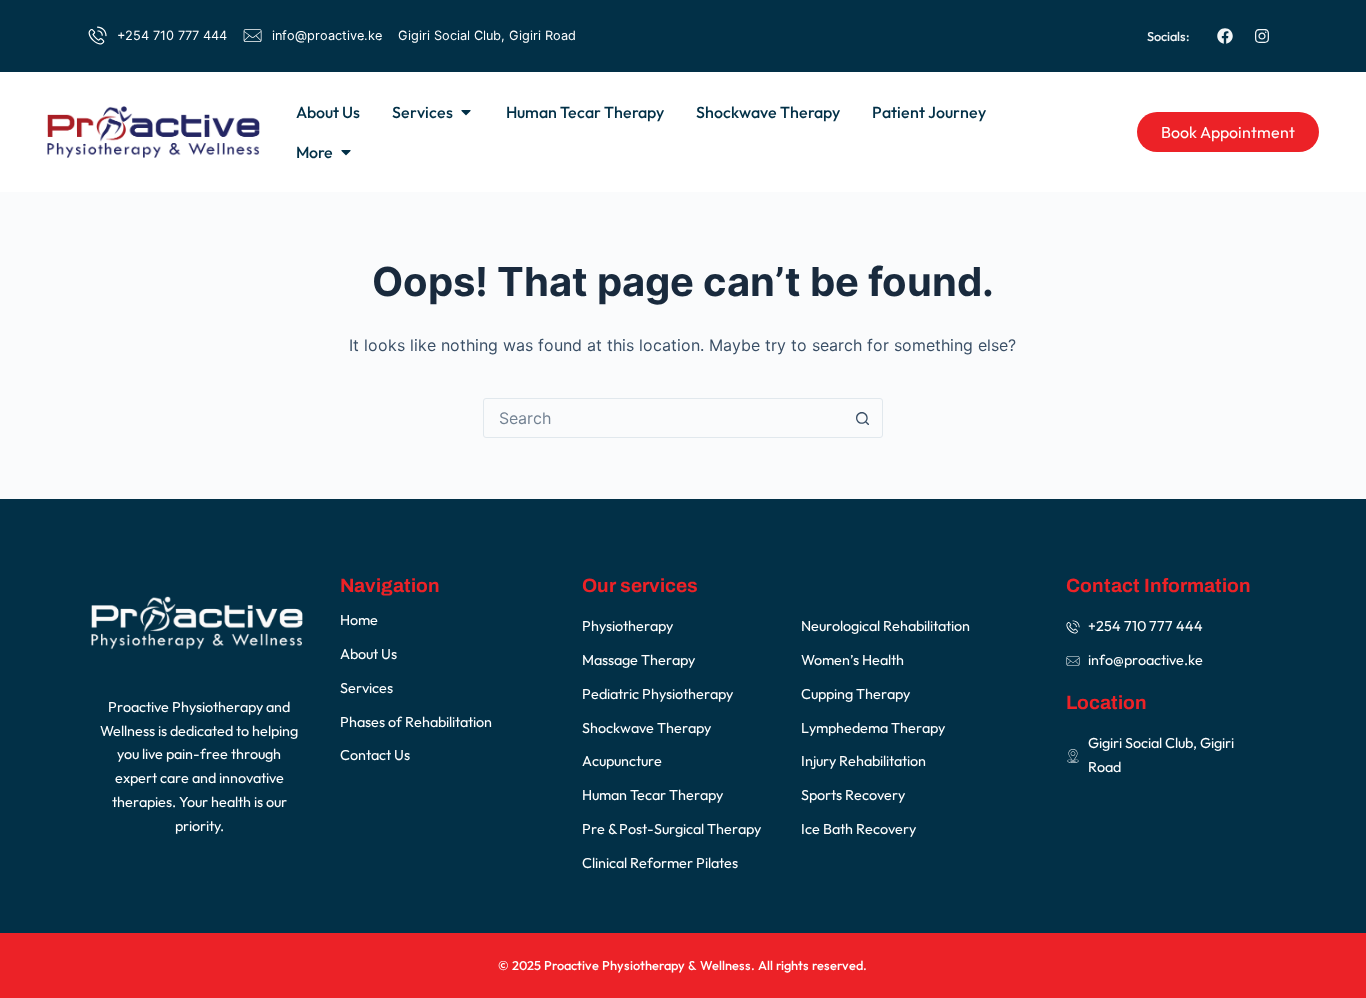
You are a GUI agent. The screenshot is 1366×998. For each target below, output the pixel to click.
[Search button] (863, 418)
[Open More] (346, 152)
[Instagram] (1262, 36)
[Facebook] (1225, 36)
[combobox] (664, 418)
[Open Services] (466, 112)
